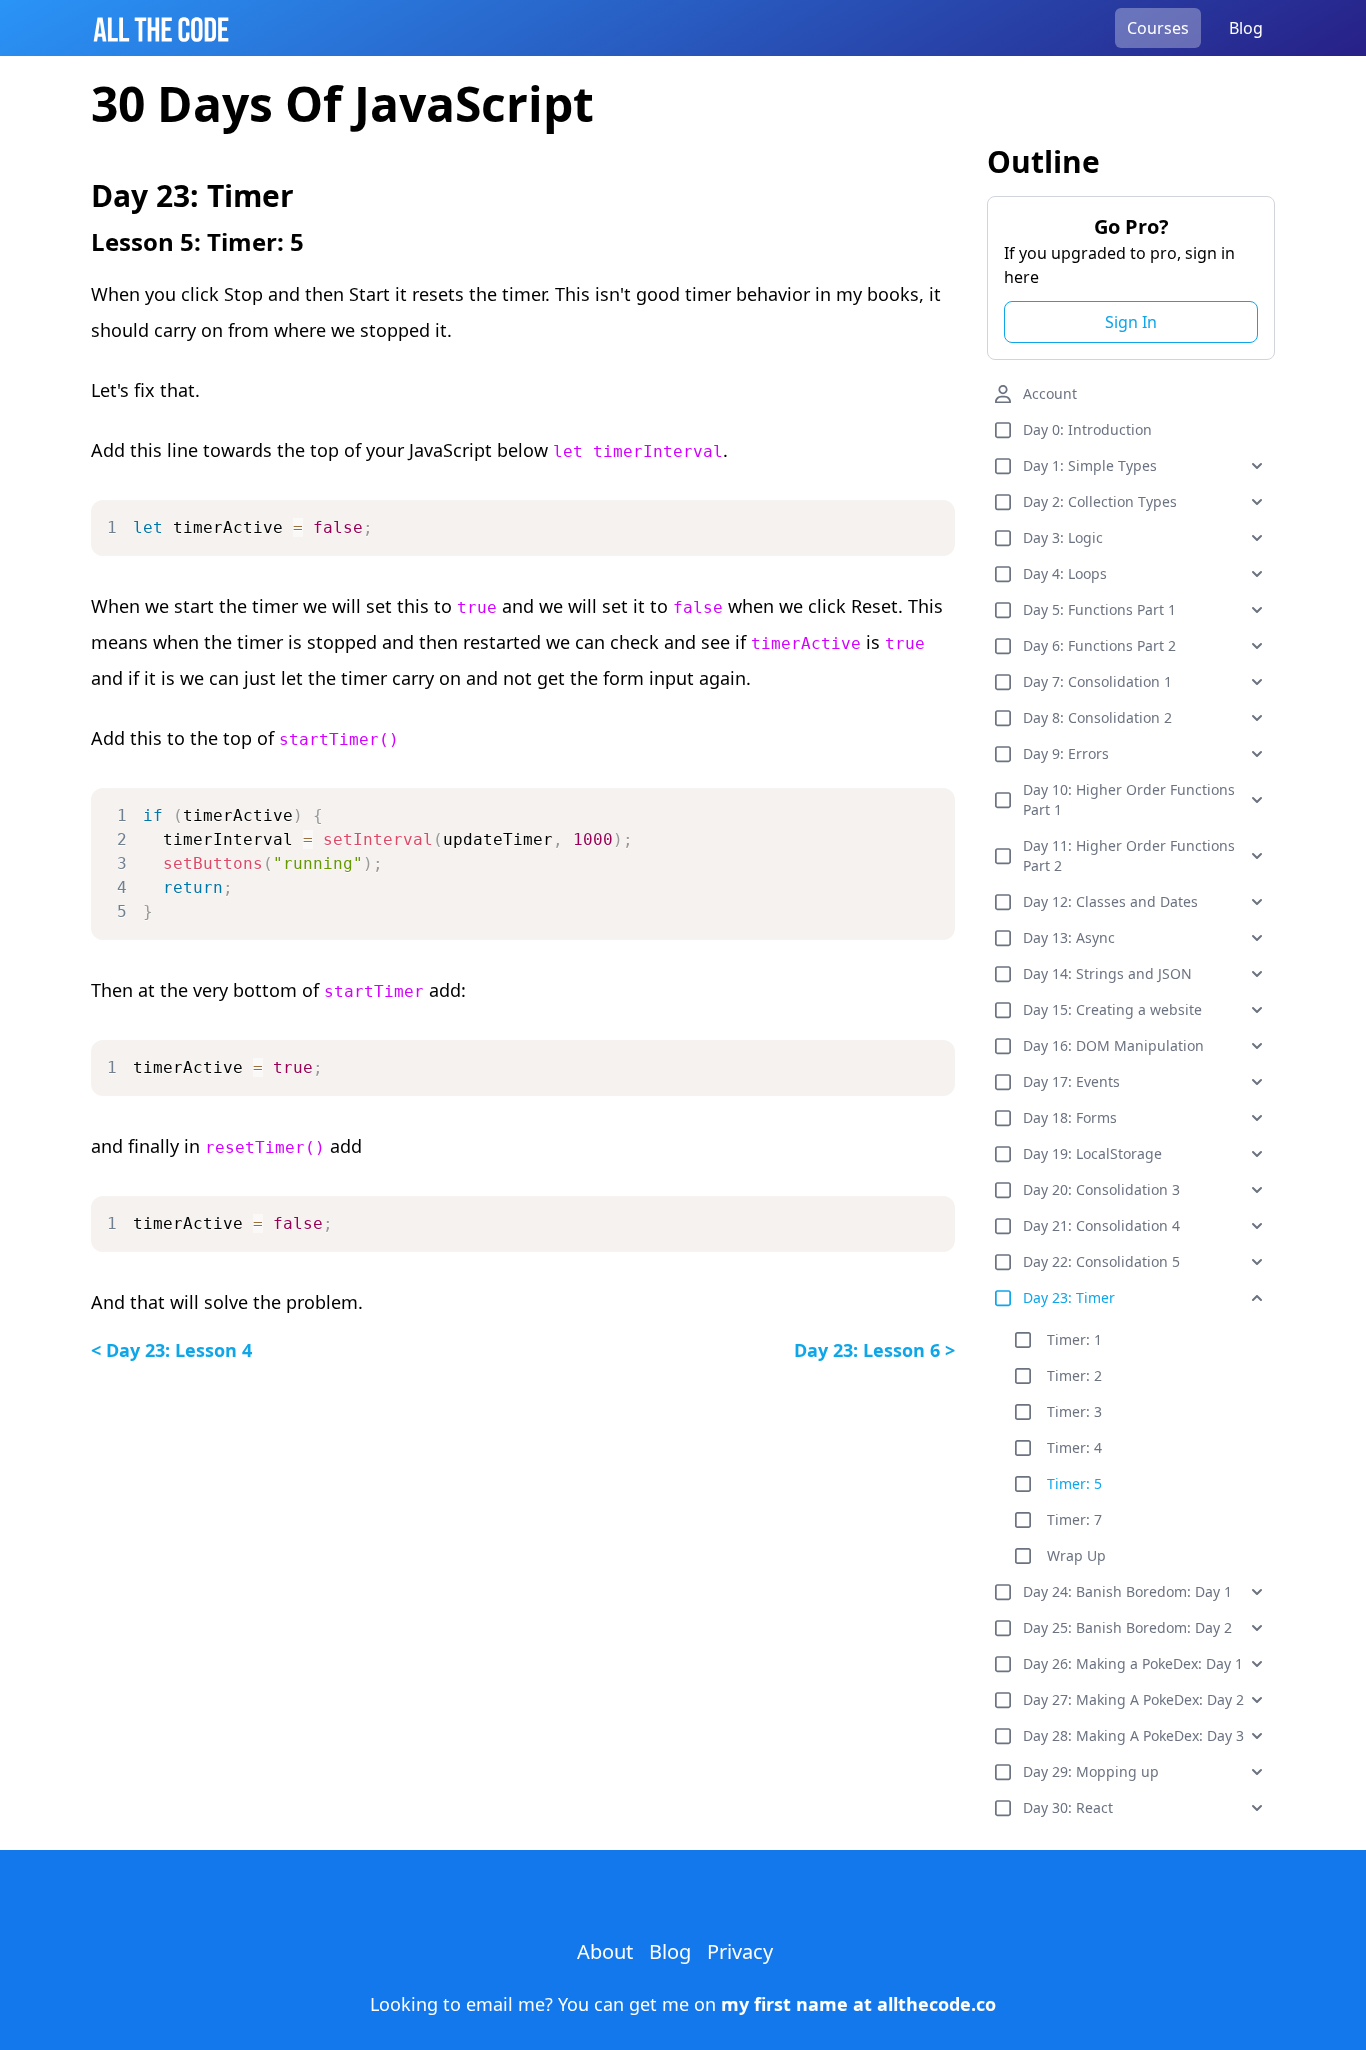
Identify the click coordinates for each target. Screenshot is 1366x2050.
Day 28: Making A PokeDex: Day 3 (1133, 1735)
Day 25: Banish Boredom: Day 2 (1127, 1627)
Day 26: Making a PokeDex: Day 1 (1133, 1663)
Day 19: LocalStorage (1092, 1153)
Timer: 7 (1074, 1519)
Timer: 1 (1074, 1339)
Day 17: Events (1071, 1081)
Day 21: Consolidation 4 (1101, 1225)
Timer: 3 (1074, 1411)
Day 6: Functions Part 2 (1099, 645)
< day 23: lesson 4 (171, 1350)
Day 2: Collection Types (1100, 501)
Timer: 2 (1074, 1375)
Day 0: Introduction (1087, 429)
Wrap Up (1076, 1555)
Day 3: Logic (1063, 537)
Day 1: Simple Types (1090, 465)
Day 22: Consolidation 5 (1101, 1261)
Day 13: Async (1069, 937)
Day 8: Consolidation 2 (1097, 717)
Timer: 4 (1074, 1447)
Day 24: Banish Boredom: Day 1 (1127, 1591)
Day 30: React (1068, 1807)
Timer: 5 (1074, 1483)
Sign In (1131, 322)
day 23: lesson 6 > (874, 1350)
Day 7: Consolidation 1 (1097, 681)
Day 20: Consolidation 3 (1101, 1189)
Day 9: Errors (1066, 753)
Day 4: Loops (1065, 573)
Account (1050, 393)
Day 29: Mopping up (1091, 1771)
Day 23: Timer (1069, 1297)
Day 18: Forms (1070, 1117)
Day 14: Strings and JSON (1107, 973)
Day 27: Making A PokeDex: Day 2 (1133, 1699)
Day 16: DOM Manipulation (1113, 1045)
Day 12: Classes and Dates (1110, 901)
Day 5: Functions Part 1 (1099, 609)
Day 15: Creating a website (1112, 1009)
